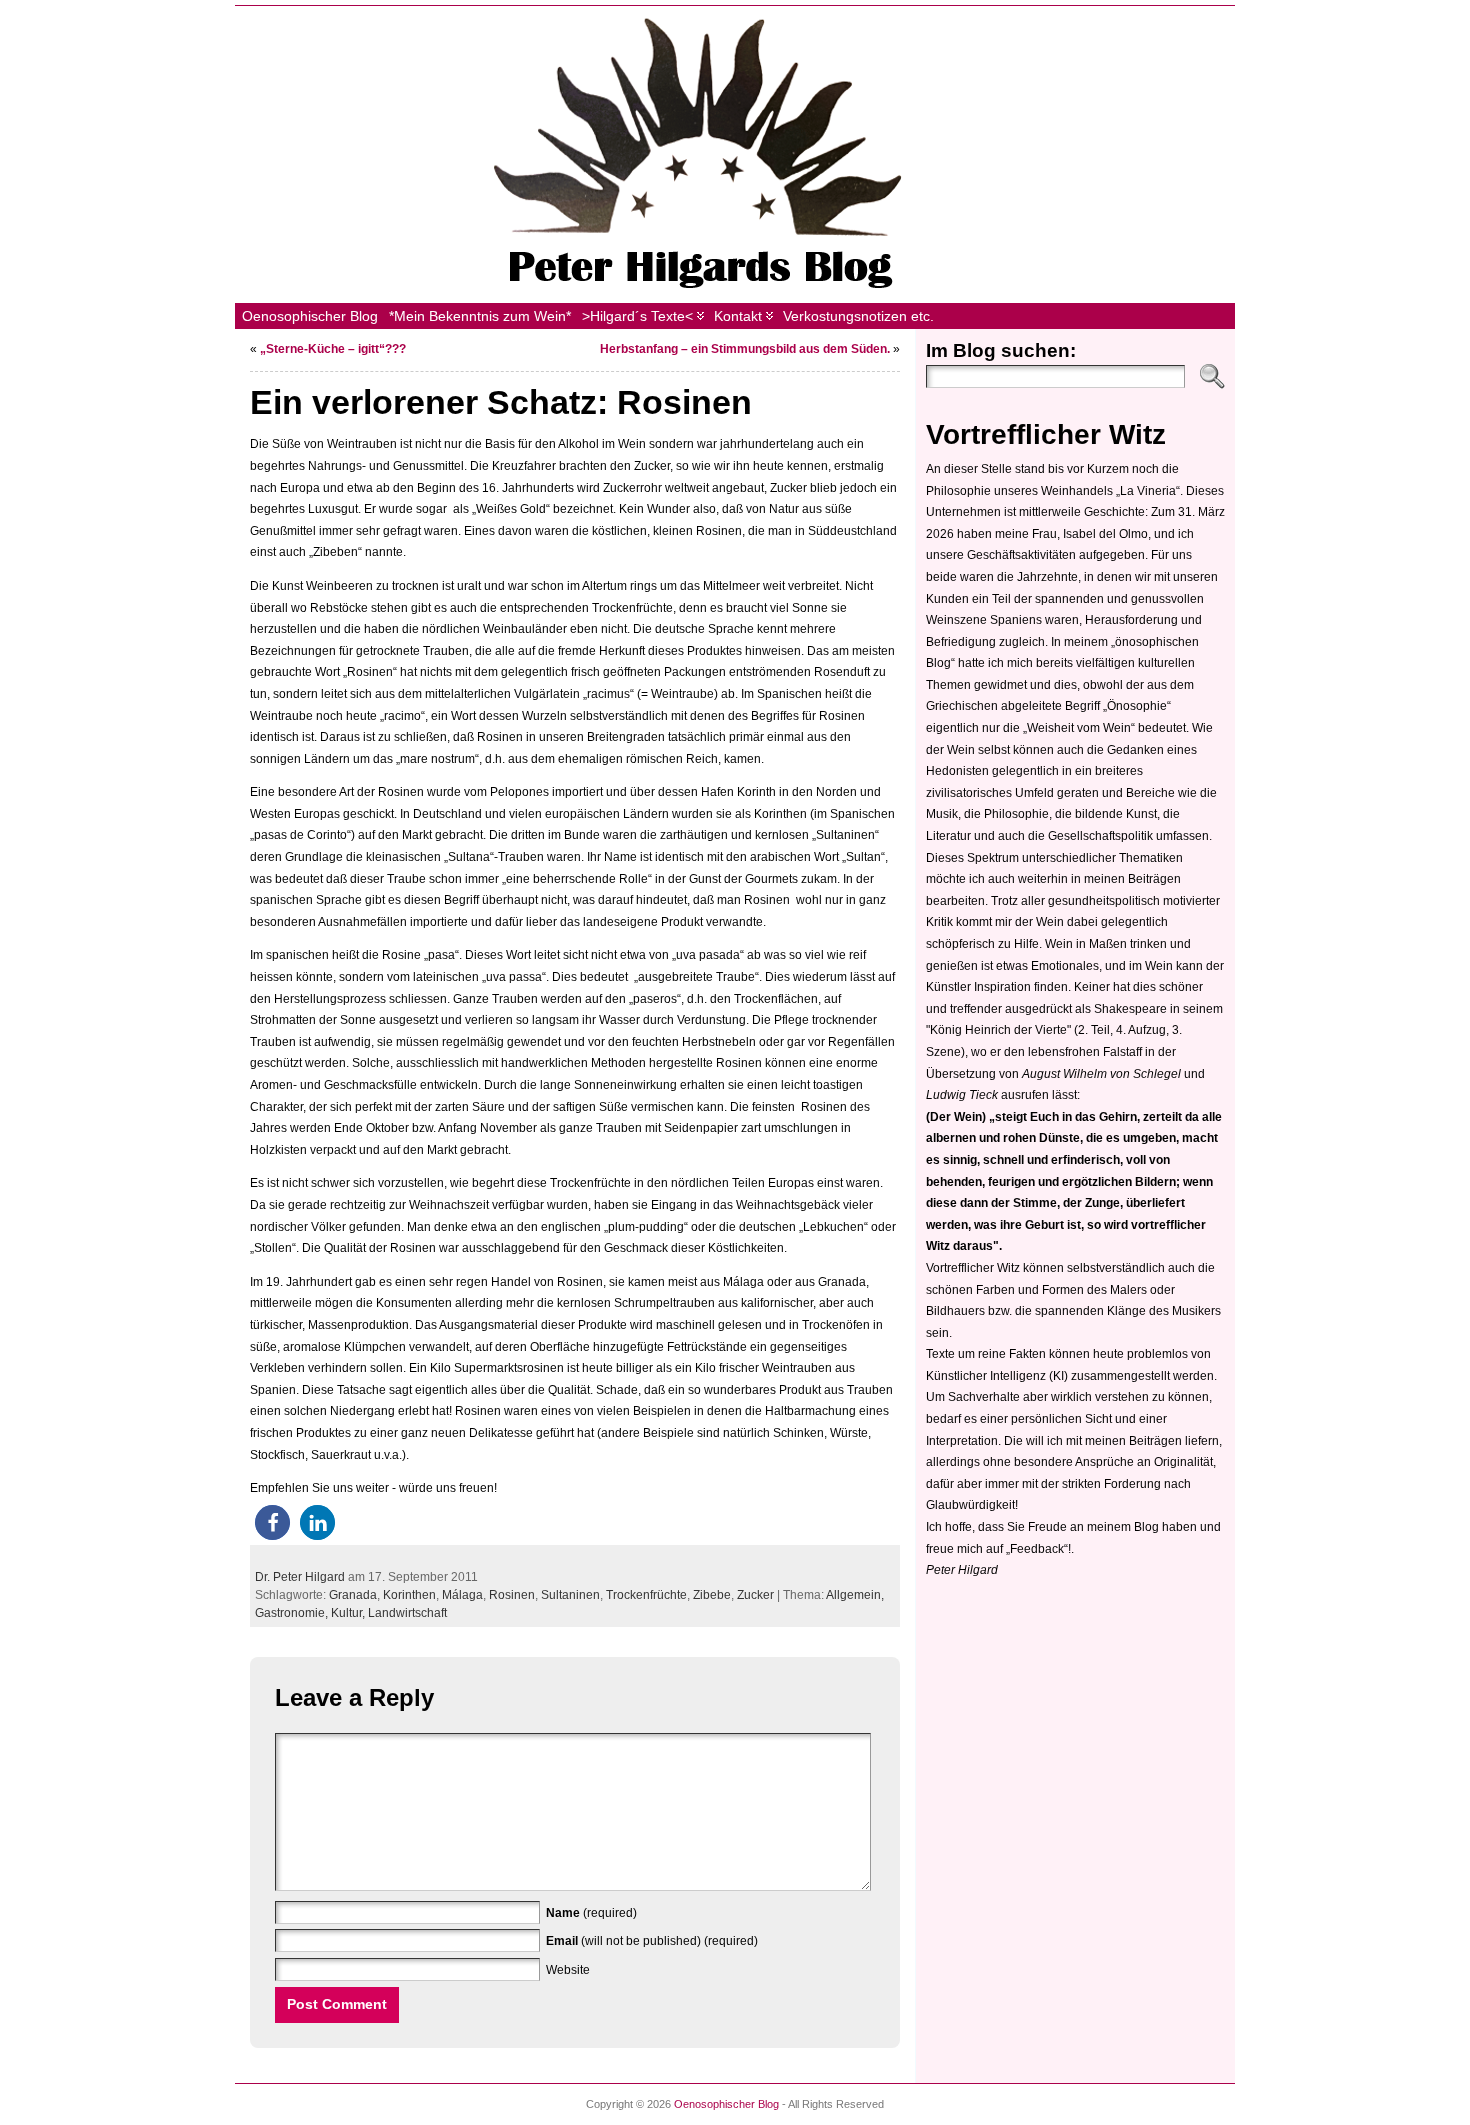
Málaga (462, 1595)
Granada (353, 1595)
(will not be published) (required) (652, 1941)
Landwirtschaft (407, 1613)
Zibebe (712, 1595)
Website (568, 1970)
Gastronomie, (293, 1613)
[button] (272, 1522)
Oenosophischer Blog (726, 2104)
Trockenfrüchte (646, 1595)
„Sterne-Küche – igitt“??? (333, 349)
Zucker (755, 1595)
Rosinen (512, 1595)
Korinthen (409, 1595)
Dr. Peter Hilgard (300, 1577)
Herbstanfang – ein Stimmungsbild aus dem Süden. (745, 349)
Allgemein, (855, 1595)
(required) (591, 1913)
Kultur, (349, 1613)
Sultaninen (570, 1595)
